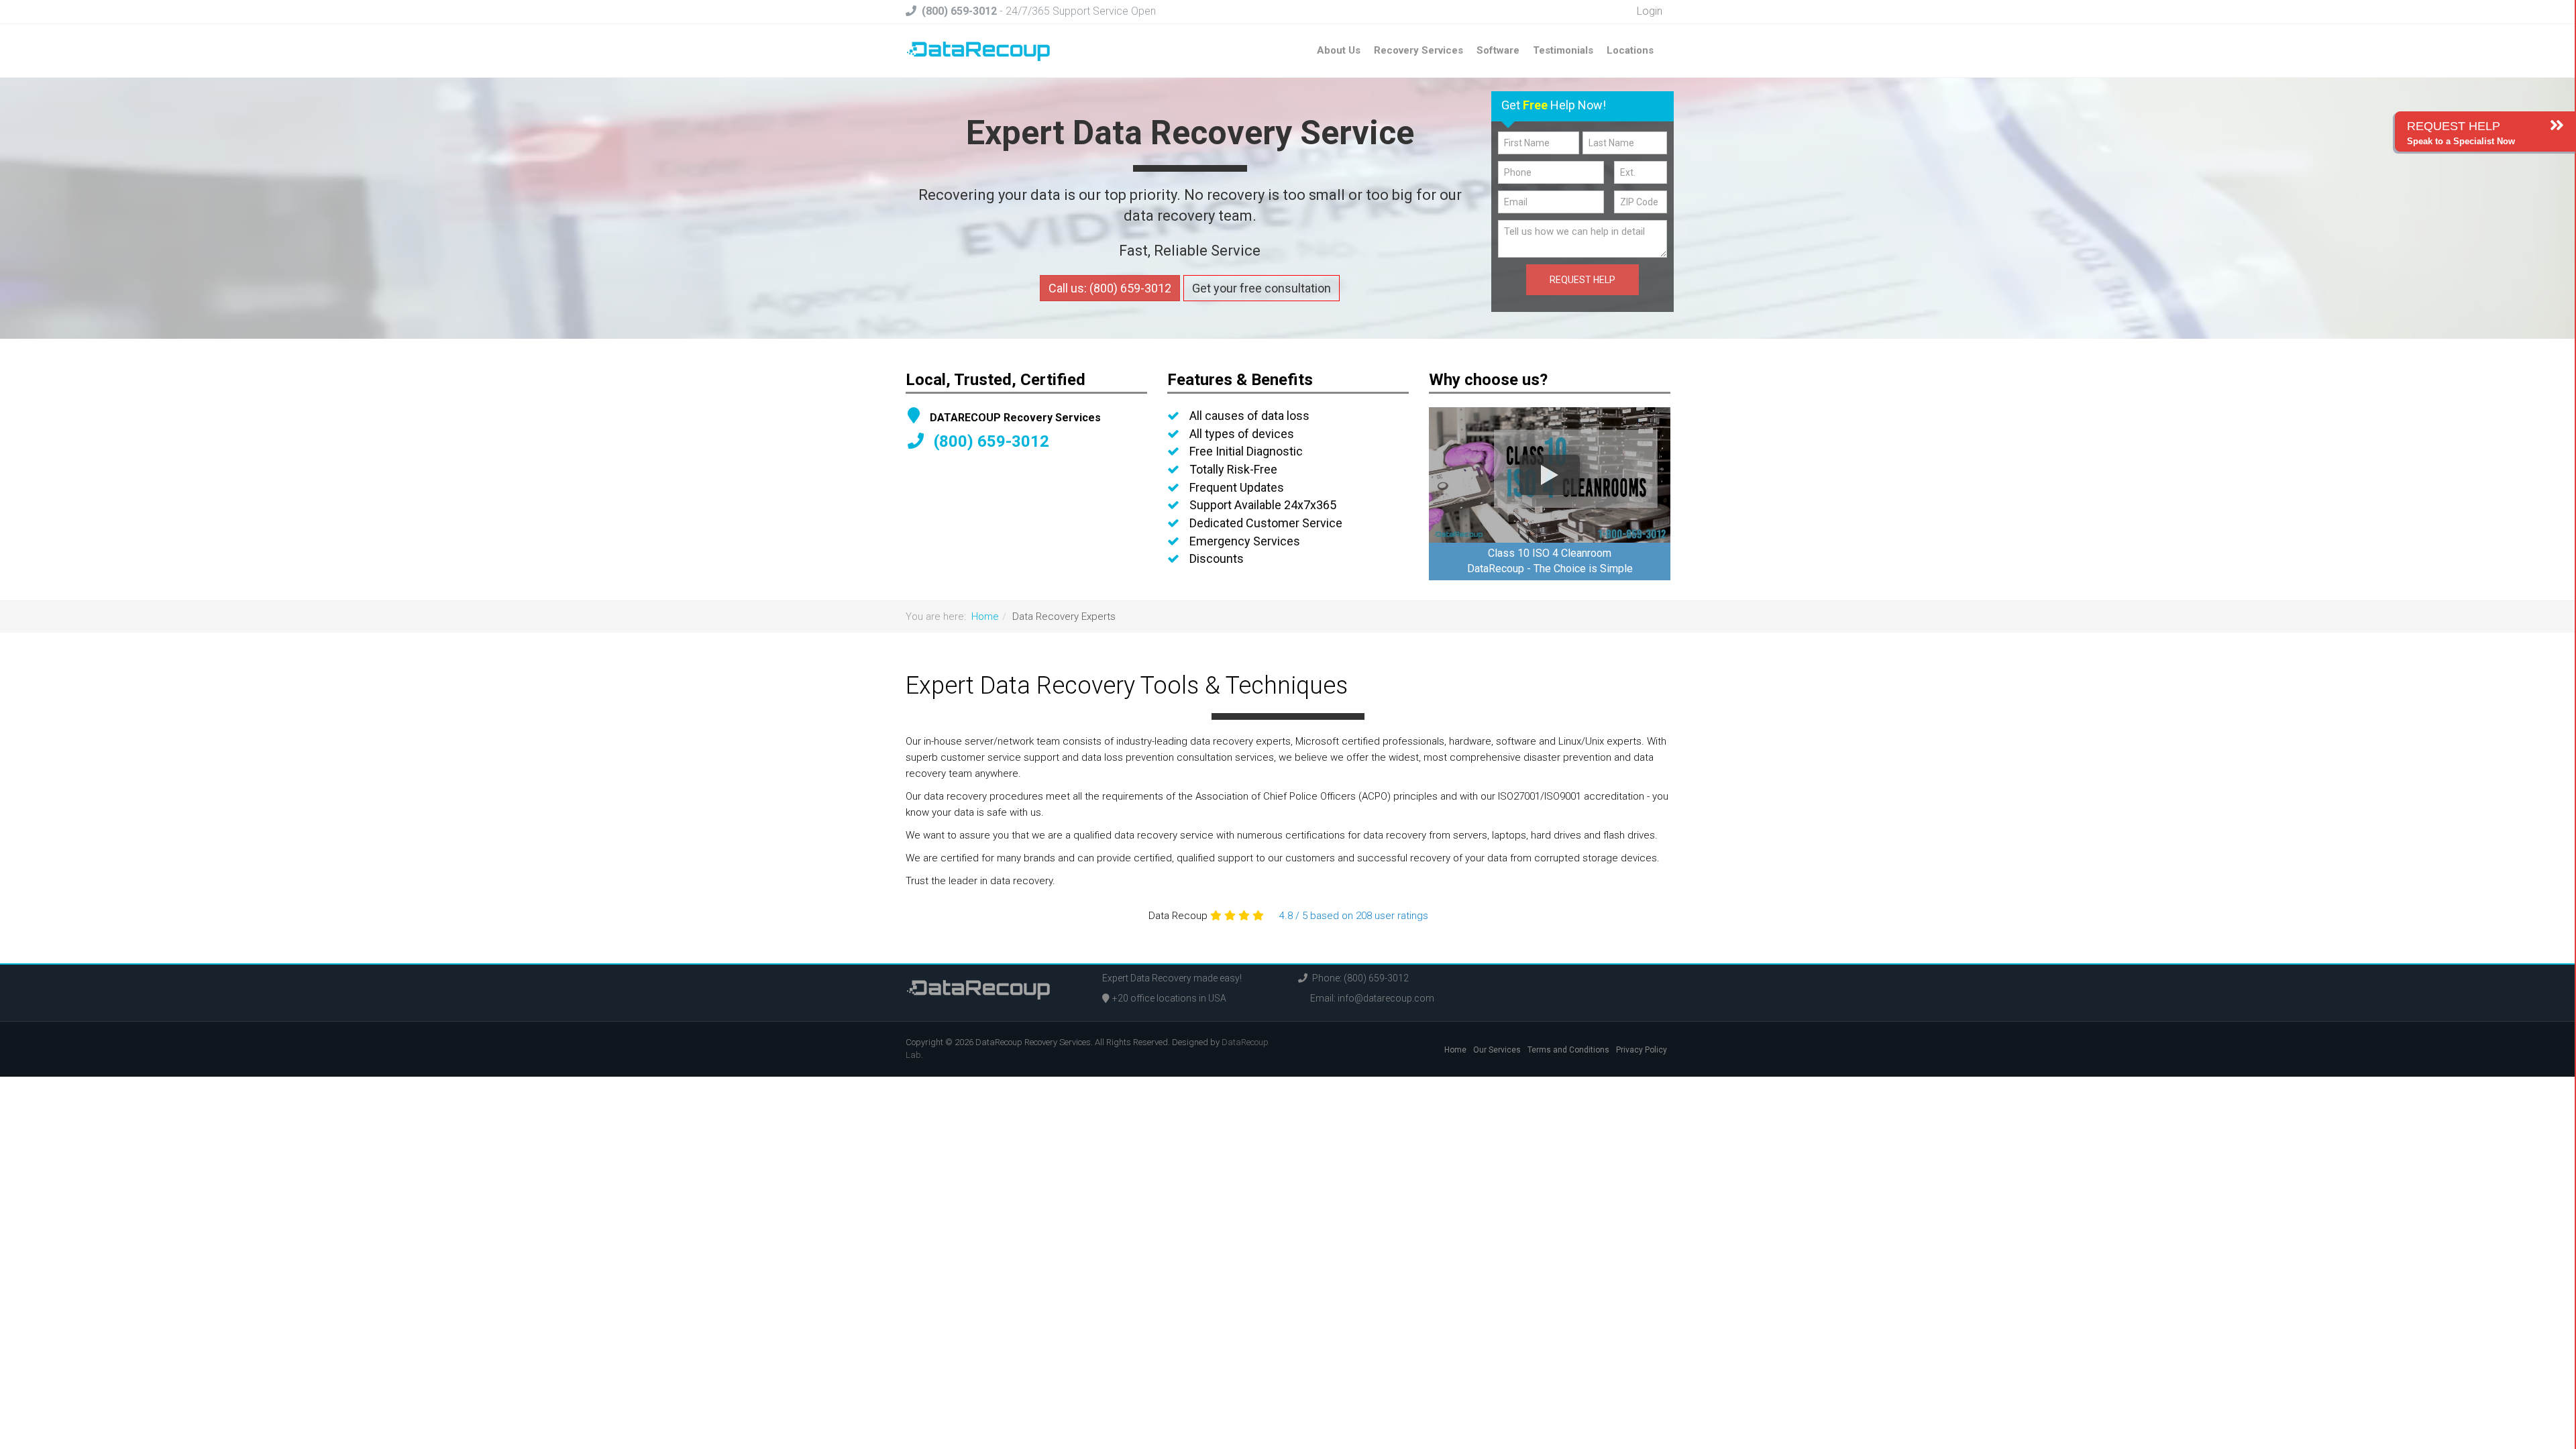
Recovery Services (1418, 50)
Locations (1630, 50)
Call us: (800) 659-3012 (1110, 288)
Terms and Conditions (1568, 1050)
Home (985, 616)
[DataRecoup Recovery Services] (978, 50)
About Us (1339, 50)
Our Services (1497, 1050)
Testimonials (1563, 50)
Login (1648, 11)
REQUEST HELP (1582, 280)
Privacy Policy (1642, 1050)
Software (1498, 50)
